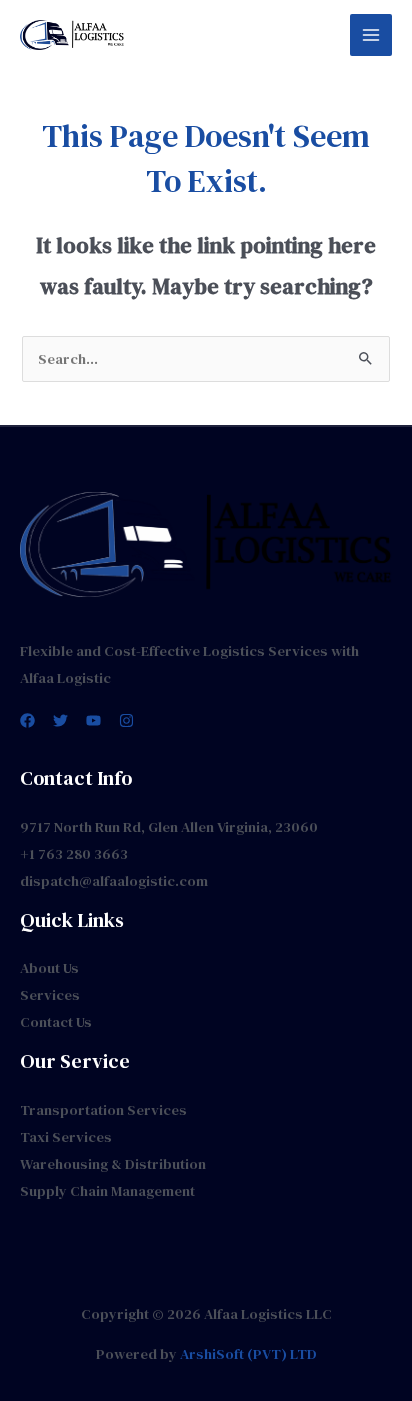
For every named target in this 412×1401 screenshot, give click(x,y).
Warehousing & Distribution (113, 1164)
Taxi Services (66, 1137)
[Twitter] (60, 720)
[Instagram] (126, 720)
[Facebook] (27, 720)
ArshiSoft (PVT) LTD (248, 1354)
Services (50, 995)
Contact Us (56, 1022)
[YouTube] (93, 720)
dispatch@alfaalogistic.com (114, 881)
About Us (49, 968)
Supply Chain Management (107, 1191)
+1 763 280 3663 (74, 854)
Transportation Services (103, 1110)
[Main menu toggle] (371, 35)
